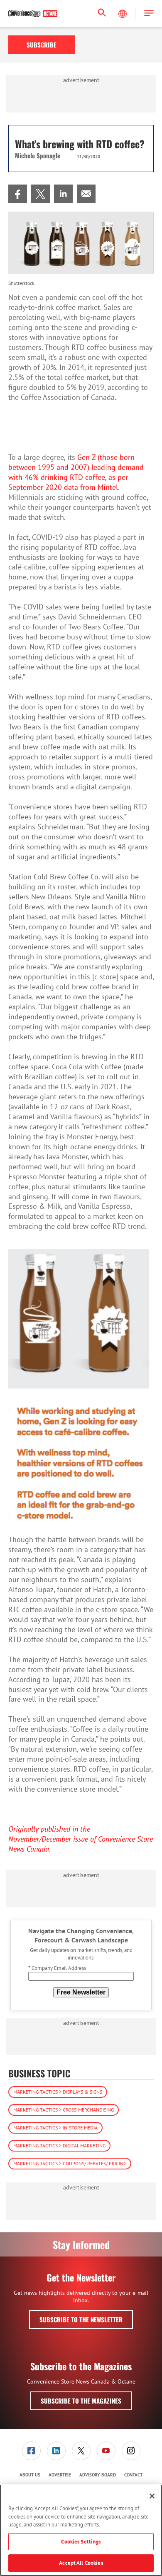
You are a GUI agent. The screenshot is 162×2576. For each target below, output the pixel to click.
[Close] (152, 2496)
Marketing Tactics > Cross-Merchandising (64, 2110)
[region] (81, 2530)
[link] (18, 194)
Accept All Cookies (81, 2563)
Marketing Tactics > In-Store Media (55, 2128)
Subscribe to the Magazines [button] (81, 2401)
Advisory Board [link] (98, 2475)
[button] (149, 14)
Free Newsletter (81, 1992)
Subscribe (42, 45)
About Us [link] (30, 2475)
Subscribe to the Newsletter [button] (81, 2319)
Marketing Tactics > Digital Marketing (59, 2145)
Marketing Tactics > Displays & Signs (58, 2092)
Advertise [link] (60, 2475)
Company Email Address (57, 1968)
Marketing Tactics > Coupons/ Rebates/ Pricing (70, 2163)
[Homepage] (33, 14)
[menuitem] (18, 194)
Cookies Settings (81, 2542)
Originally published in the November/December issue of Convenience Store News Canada (81, 1839)
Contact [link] (133, 2475)
